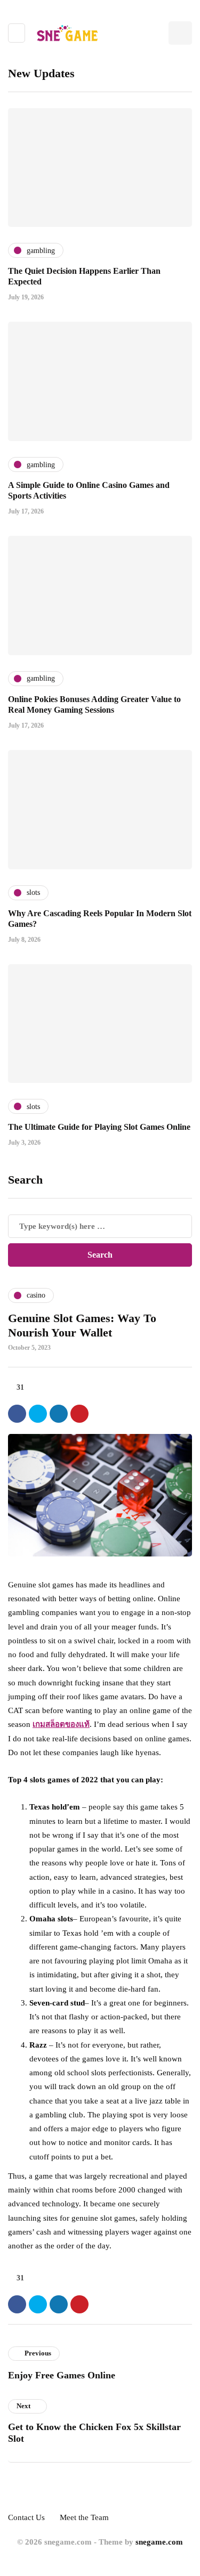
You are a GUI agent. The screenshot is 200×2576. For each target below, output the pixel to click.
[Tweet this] (38, 1414)
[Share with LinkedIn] (59, 1414)
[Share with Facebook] (17, 1414)
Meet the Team (84, 2517)
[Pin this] (79, 1414)
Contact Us (26, 2517)
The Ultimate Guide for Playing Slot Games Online (99, 1127)
